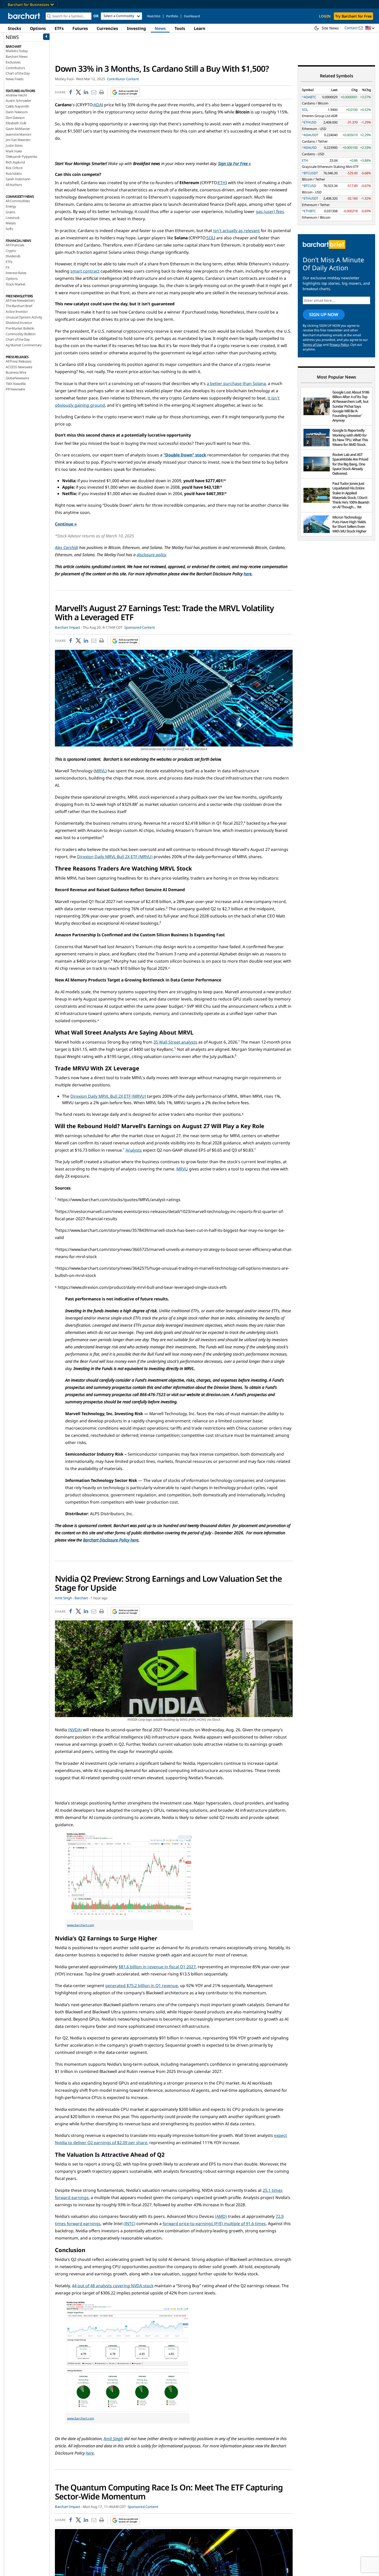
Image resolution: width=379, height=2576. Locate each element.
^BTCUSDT (310, 173)
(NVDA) (75, 1730)
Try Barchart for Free (353, 16)
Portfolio (172, 16)
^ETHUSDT (310, 198)
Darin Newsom (17, 112)
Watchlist (154, 16)
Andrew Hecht (16, 95)
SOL (210, 238)
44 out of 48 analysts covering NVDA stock (113, 2286)
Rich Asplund (15, 162)
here (248, 574)
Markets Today (17, 51)
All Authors (14, 185)
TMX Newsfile (16, 384)
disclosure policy (151, 555)
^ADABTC (309, 97)
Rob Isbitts (14, 174)
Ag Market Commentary (24, 345)
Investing (136, 28)
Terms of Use (312, 345)
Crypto (11, 251)
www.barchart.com (81, 1925)
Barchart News (17, 56)
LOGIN (325, 16)
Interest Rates (16, 273)
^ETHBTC (309, 211)
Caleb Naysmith (17, 106)
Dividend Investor (19, 323)
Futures (80, 28)
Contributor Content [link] (123, 79)
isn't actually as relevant (237, 231)
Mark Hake (14, 151)
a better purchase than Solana (236, 383)
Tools (180, 28)
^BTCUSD (309, 186)
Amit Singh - (64, 1598)
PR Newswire (15, 389)
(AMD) (221, 2216)
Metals (11, 223)
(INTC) (129, 2224)
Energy (11, 206)
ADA (98, 105)
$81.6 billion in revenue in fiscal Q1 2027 (157, 1967)
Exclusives (13, 62)
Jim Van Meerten (18, 140)
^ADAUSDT (310, 135)
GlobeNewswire (17, 378)
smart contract (85, 271)
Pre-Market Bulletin (20, 328)
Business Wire (16, 372)
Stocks (14, 28)
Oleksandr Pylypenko (22, 157)
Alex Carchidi (67, 547)
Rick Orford (14, 168)
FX (8, 267)
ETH (222, 183)
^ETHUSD (309, 122)
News (160, 28)
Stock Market (16, 284)
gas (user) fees (270, 211)
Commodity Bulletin (20, 334)
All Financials (15, 245)
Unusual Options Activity (24, 317)
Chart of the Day (18, 73)
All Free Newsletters (20, 300)
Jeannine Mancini (18, 134)
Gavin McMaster (18, 129)
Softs (9, 229)
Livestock (13, 218)
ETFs (59, 28)
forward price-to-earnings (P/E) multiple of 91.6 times (214, 2224)
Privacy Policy (339, 345)
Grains (10, 212)
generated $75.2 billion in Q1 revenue (142, 1986)
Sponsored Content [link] (140, 627)
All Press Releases (18, 361)
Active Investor (17, 311)
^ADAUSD (309, 147)
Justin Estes (14, 145)
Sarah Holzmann (18, 179)
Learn (200, 28)
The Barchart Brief (19, 306)
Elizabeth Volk (16, 123)
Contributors (15, 68)
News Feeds (15, 79)
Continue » (66, 524)
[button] (370, 28)
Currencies (107, 28)
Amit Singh (113, 2439)
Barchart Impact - (68, 627)
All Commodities (18, 201)
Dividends (13, 256)
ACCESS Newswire (19, 367)
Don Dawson (15, 118)
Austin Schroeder (18, 101)
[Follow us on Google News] (124, 92)
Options (38, 28)
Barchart (81, 1598)
